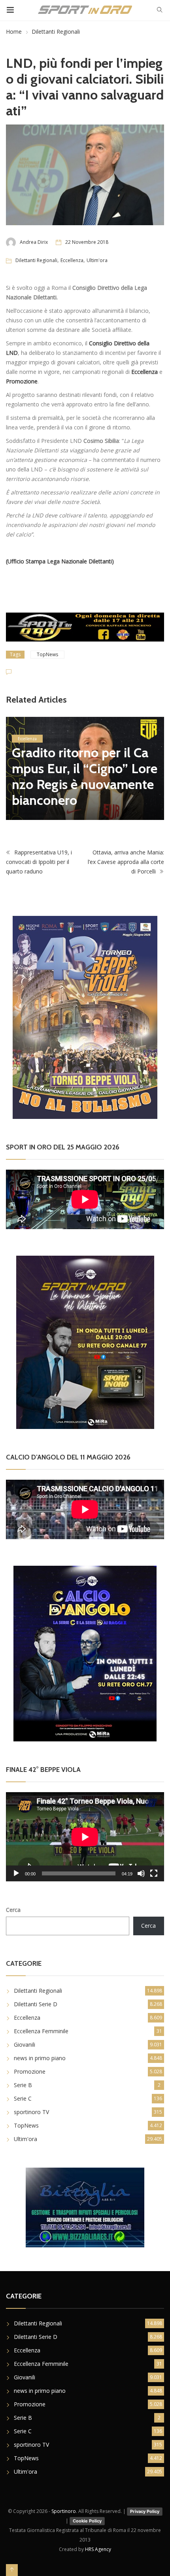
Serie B (23, 2085)
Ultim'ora (97, 260)
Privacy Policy (145, 2511)
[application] (85, 1837)
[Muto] (141, 1873)
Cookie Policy (87, 2521)
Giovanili (25, 2045)
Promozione (30, 2071)
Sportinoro (64, 2511)
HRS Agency (98, 2549)
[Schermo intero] (154, 1873)
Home (14, 32)
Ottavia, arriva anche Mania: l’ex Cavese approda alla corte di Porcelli (126, 862)
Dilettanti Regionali (56, 32)
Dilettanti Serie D (36, 2004)
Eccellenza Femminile (41, 2031)
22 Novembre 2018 (87, 242)
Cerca (13, 1910)
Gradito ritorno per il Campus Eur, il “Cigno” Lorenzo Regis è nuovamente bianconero (85, 776)
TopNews (47, 654)
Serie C (23, 2098)
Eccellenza (72, 260)
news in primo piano (40, 2058)
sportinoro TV (31, 2112)
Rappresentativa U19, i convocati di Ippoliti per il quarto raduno (39, 862)
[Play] (16, 1873)
